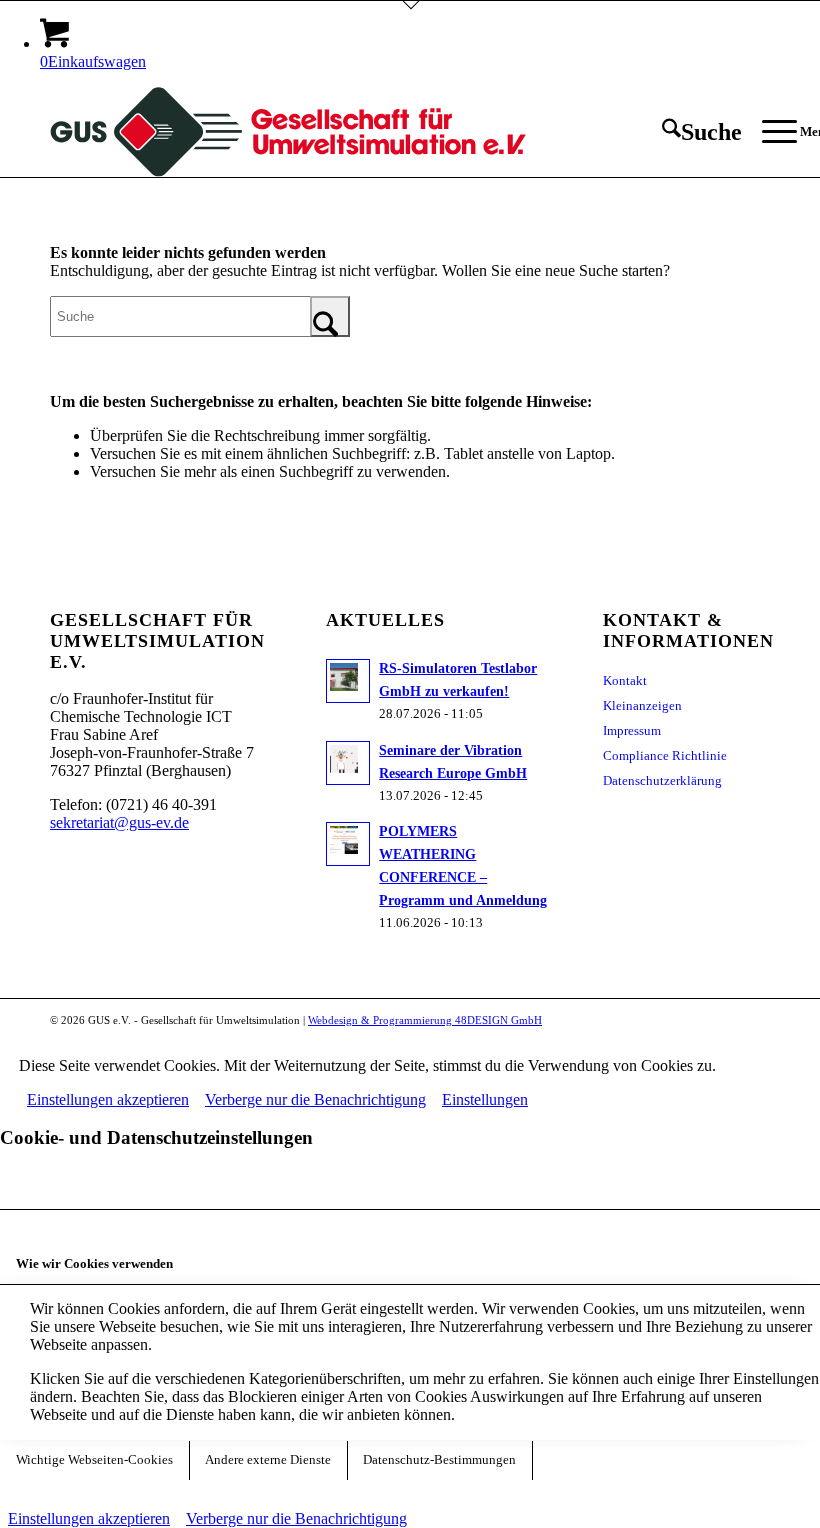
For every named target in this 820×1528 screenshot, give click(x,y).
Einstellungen (485, 1099)
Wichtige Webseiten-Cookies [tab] (94, 1460)
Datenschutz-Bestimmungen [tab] (439, 1460)
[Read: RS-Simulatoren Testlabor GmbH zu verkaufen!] (348, 681)
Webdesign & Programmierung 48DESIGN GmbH (425, 1020)
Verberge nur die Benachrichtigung (315, 1099)
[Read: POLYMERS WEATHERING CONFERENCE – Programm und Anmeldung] (348, 844)
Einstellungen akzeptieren (108, 1099)
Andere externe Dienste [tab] (268, 1460)
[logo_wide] (288, 132)
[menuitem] (692, 132)
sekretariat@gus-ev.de (119, 822)
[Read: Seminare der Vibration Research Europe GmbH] (348, 763)
